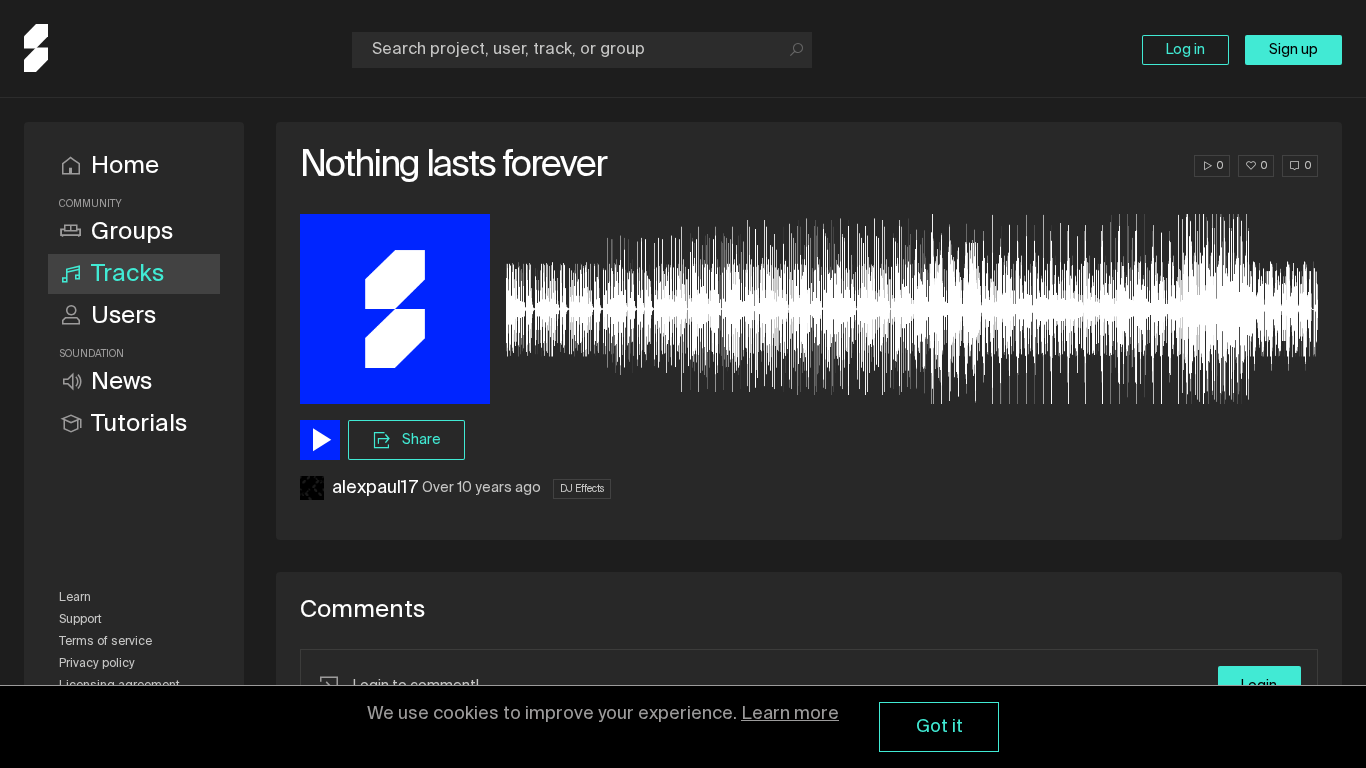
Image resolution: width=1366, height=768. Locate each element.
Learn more (790, 714)
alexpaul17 (375, 488)
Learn (75, 598)
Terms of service (105, 642)
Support (80, 620)
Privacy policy (97, 664)
